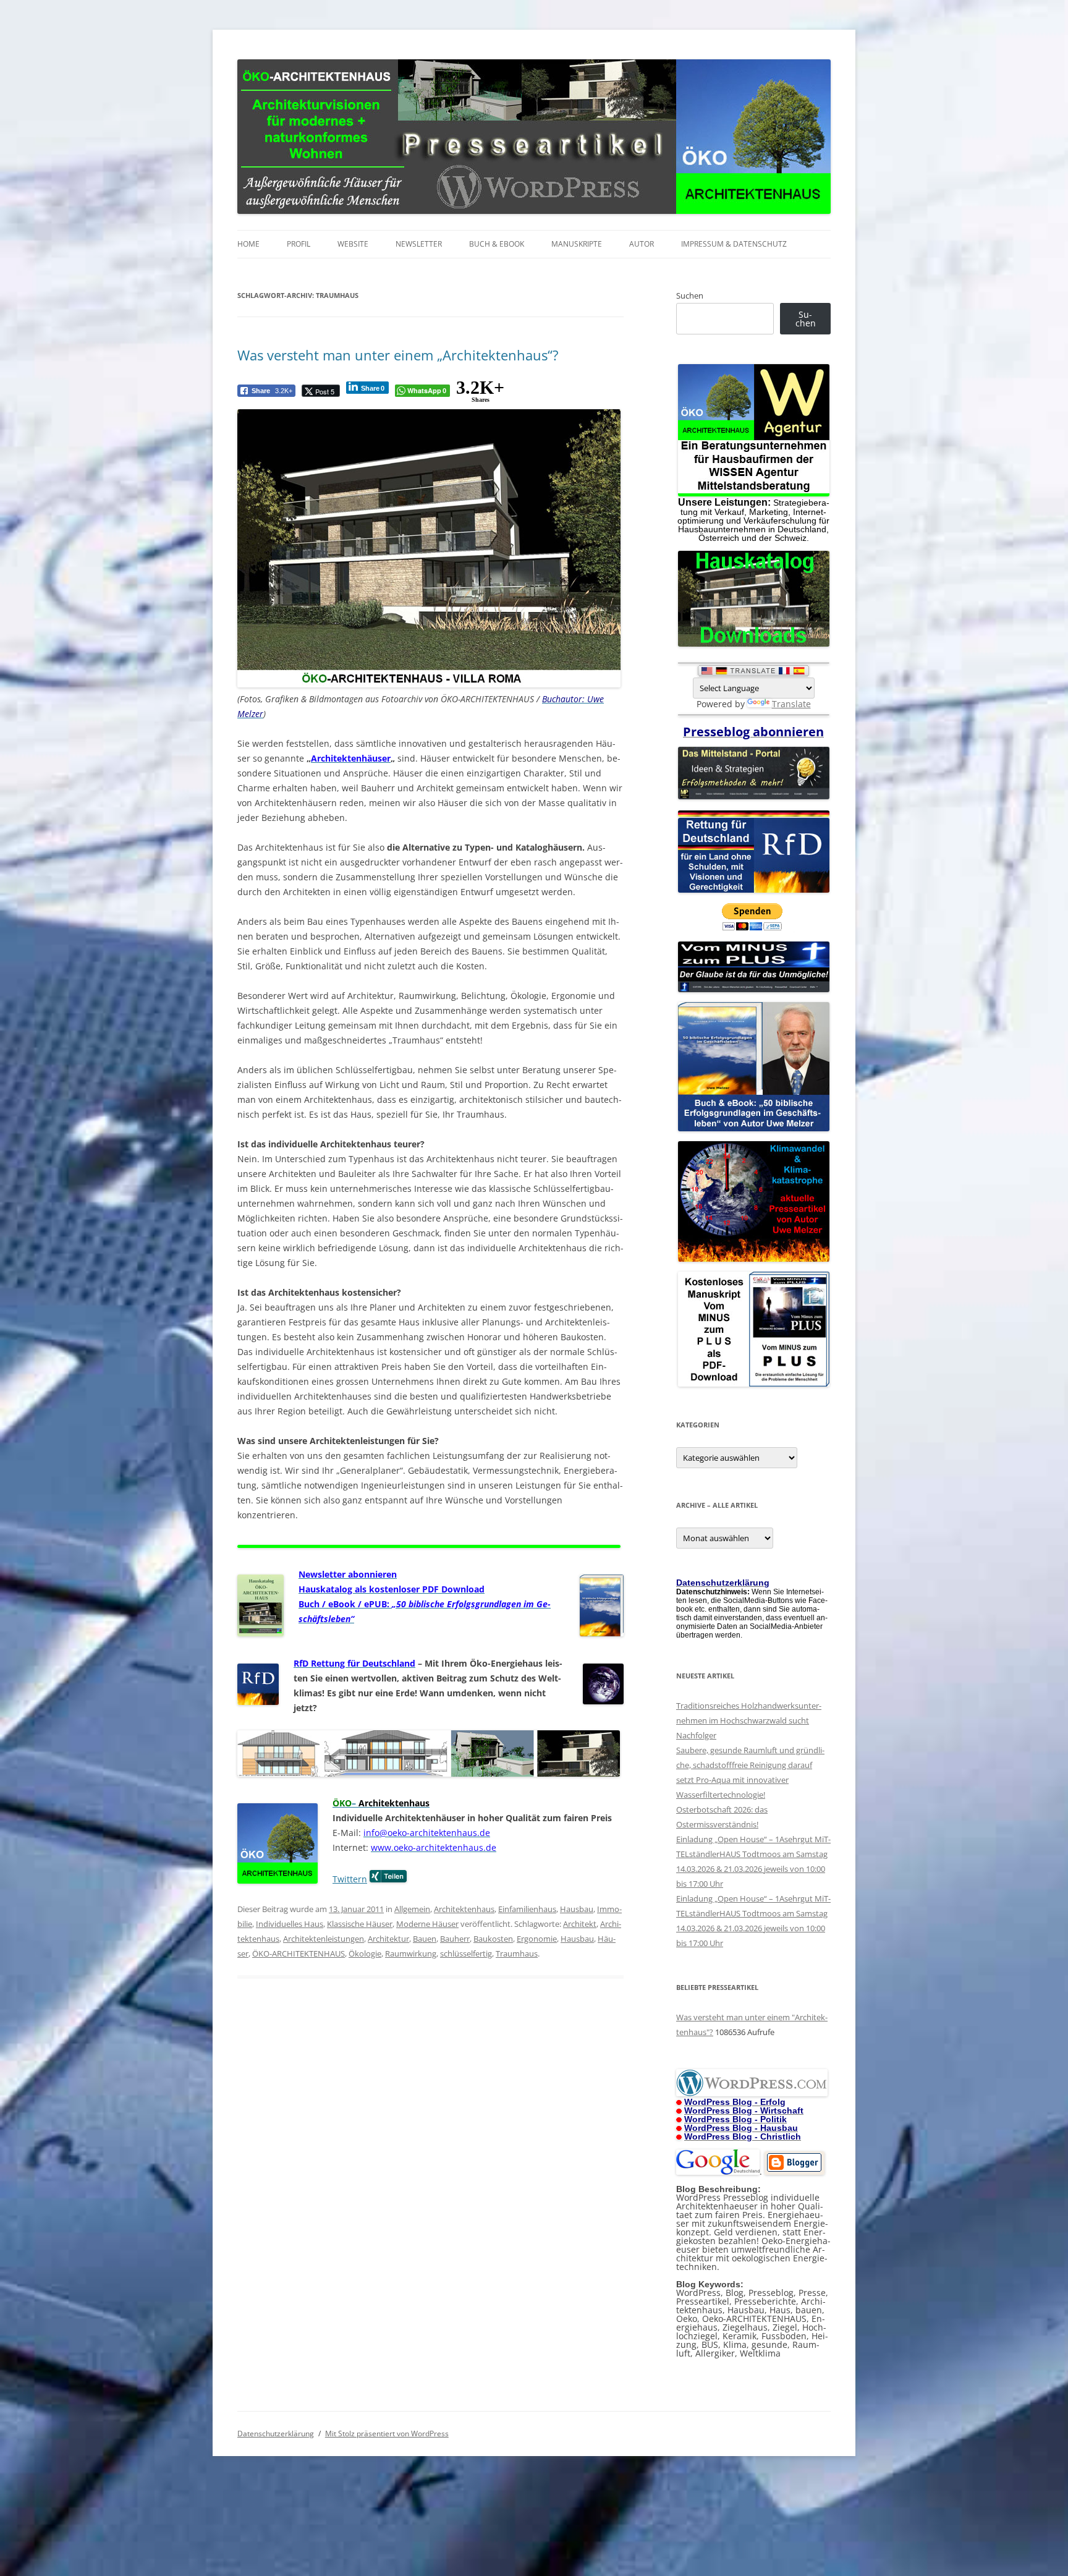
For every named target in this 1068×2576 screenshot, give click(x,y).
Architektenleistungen (324, 1939)
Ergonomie (537, 1939)
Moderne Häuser (427, 1924)
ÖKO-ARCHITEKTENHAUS (299, 1953)
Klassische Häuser (360, 1924)
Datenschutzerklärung (276, 2434)
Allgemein (412, 1909)
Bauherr (455, 1939)
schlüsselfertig (466, 1953)
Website (353, 244)
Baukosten (493, 1939)
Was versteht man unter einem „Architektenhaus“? (398, 355)
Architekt (580, 1924)
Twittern (350, 1879)
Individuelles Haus (290, 1924)
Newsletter (419, 244)
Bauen (425, 1939)
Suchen (690, 295)
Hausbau (577, 1909)
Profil (299, 244)
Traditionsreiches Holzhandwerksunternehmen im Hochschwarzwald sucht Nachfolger (749, 1720)
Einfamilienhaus (527, 1909)
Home (248, 244)
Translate (791, 704)
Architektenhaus (464, 1909)
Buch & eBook (497, 244)
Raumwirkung (411, 1953)
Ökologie (365, 1953)
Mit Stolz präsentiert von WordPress (387, 2434)
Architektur (388, 1939)
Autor (642, 244)
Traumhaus (517, 1953)
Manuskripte (577, 244)
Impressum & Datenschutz (734, 244)
